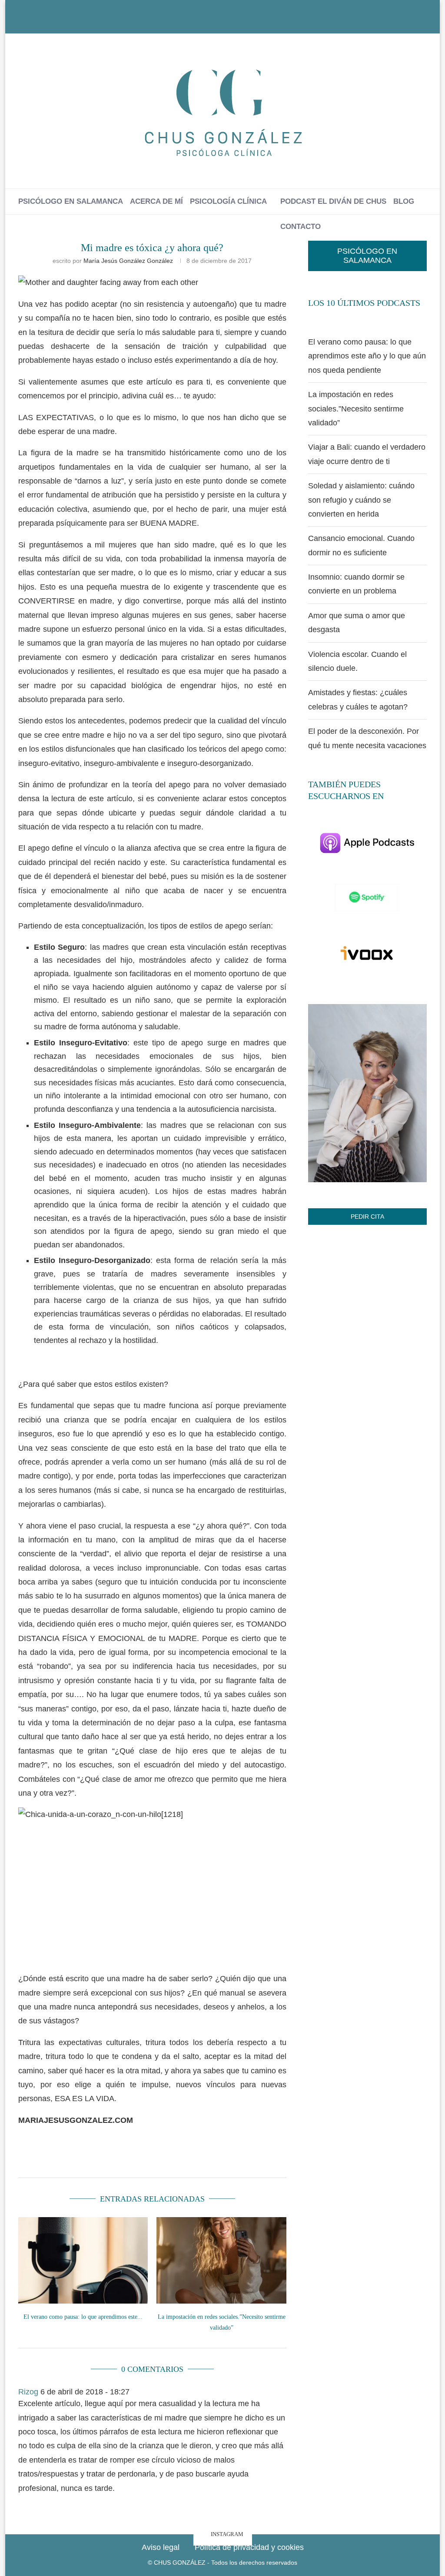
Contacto (301, 227)
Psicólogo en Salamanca (71, 201)
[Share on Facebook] (83, 2159)
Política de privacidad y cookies (249, 2547)
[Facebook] (207, 21)
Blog (404, 201)
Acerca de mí (156, 201)
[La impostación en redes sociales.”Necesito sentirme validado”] (221, 2260)
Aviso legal (161, 2547)
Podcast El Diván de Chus (333, 201)
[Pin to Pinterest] (125, 2159)
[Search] (228, 252)
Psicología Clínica (228, 201)
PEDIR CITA (367, 1217)
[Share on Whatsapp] (166, 2159)
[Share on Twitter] (104, 2159)
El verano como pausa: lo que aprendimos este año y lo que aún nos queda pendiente (367, 356)
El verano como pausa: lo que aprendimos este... (83, 2317)
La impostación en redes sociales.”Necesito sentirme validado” (356, 409)
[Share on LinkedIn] (146, 2159)
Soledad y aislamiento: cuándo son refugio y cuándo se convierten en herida (361, 500)
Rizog (28, 2392)
